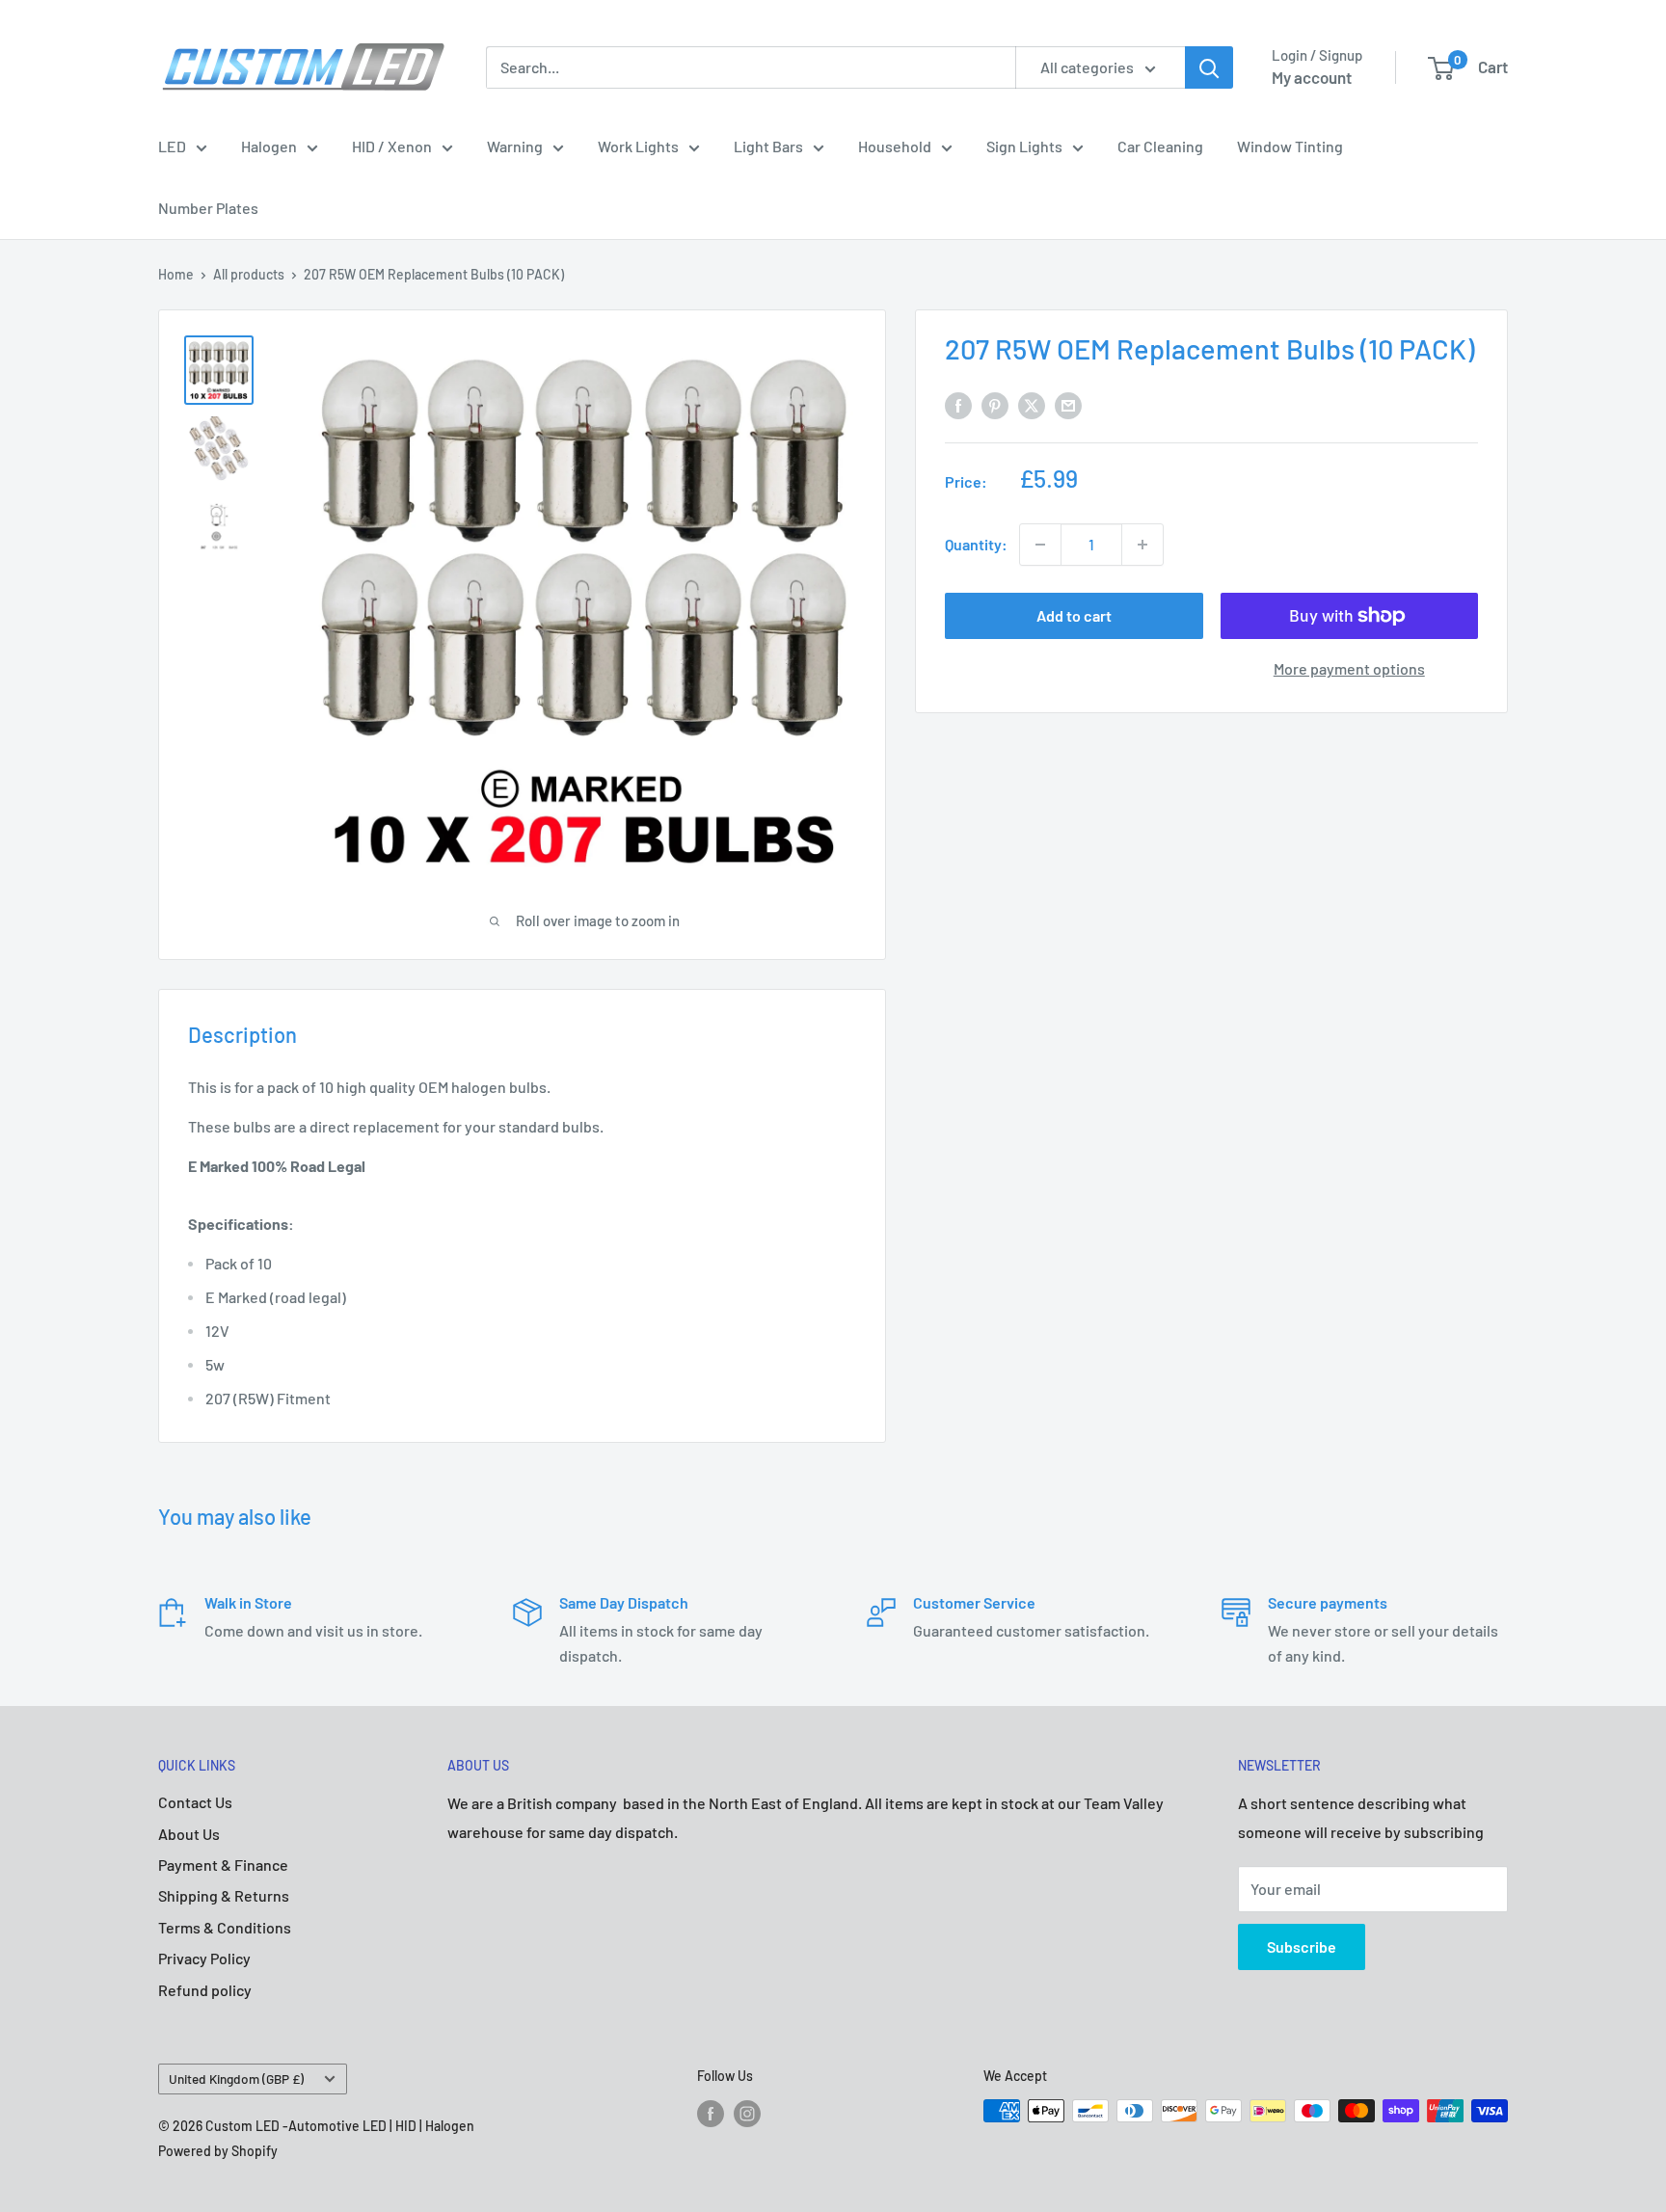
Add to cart (1074, 615)
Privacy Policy (204, 1958)
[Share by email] (1068, 404)
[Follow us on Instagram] (747, 2113)
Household (895, 146)
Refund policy (205, 1990)
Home (176, 274)
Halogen (269, 146)
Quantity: (976, 544)
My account (1312, 77)
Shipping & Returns (224, 1895)
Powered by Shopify (218, 2151)
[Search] (1209, 67)
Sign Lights (1024, 146)
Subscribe (1302, 1946)
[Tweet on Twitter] (1032, 404)
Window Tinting (1290, 146)
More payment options (1349, 668)
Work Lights (638, 146)
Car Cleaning (1160, 146)
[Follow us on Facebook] (711, 2113)
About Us (189, 1834)
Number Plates (208, 208)
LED (172, 146)
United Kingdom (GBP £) (236, 2079)
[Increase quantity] (1142, 545)
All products (249, 274)
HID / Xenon (392, 146)
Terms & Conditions (225, 1927)
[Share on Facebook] (958, 404)
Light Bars (768, 146)
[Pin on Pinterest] (995, 404)
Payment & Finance (223, 1865)
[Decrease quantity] (1040, 545)
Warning (515, 146)
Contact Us (195, 1802)
